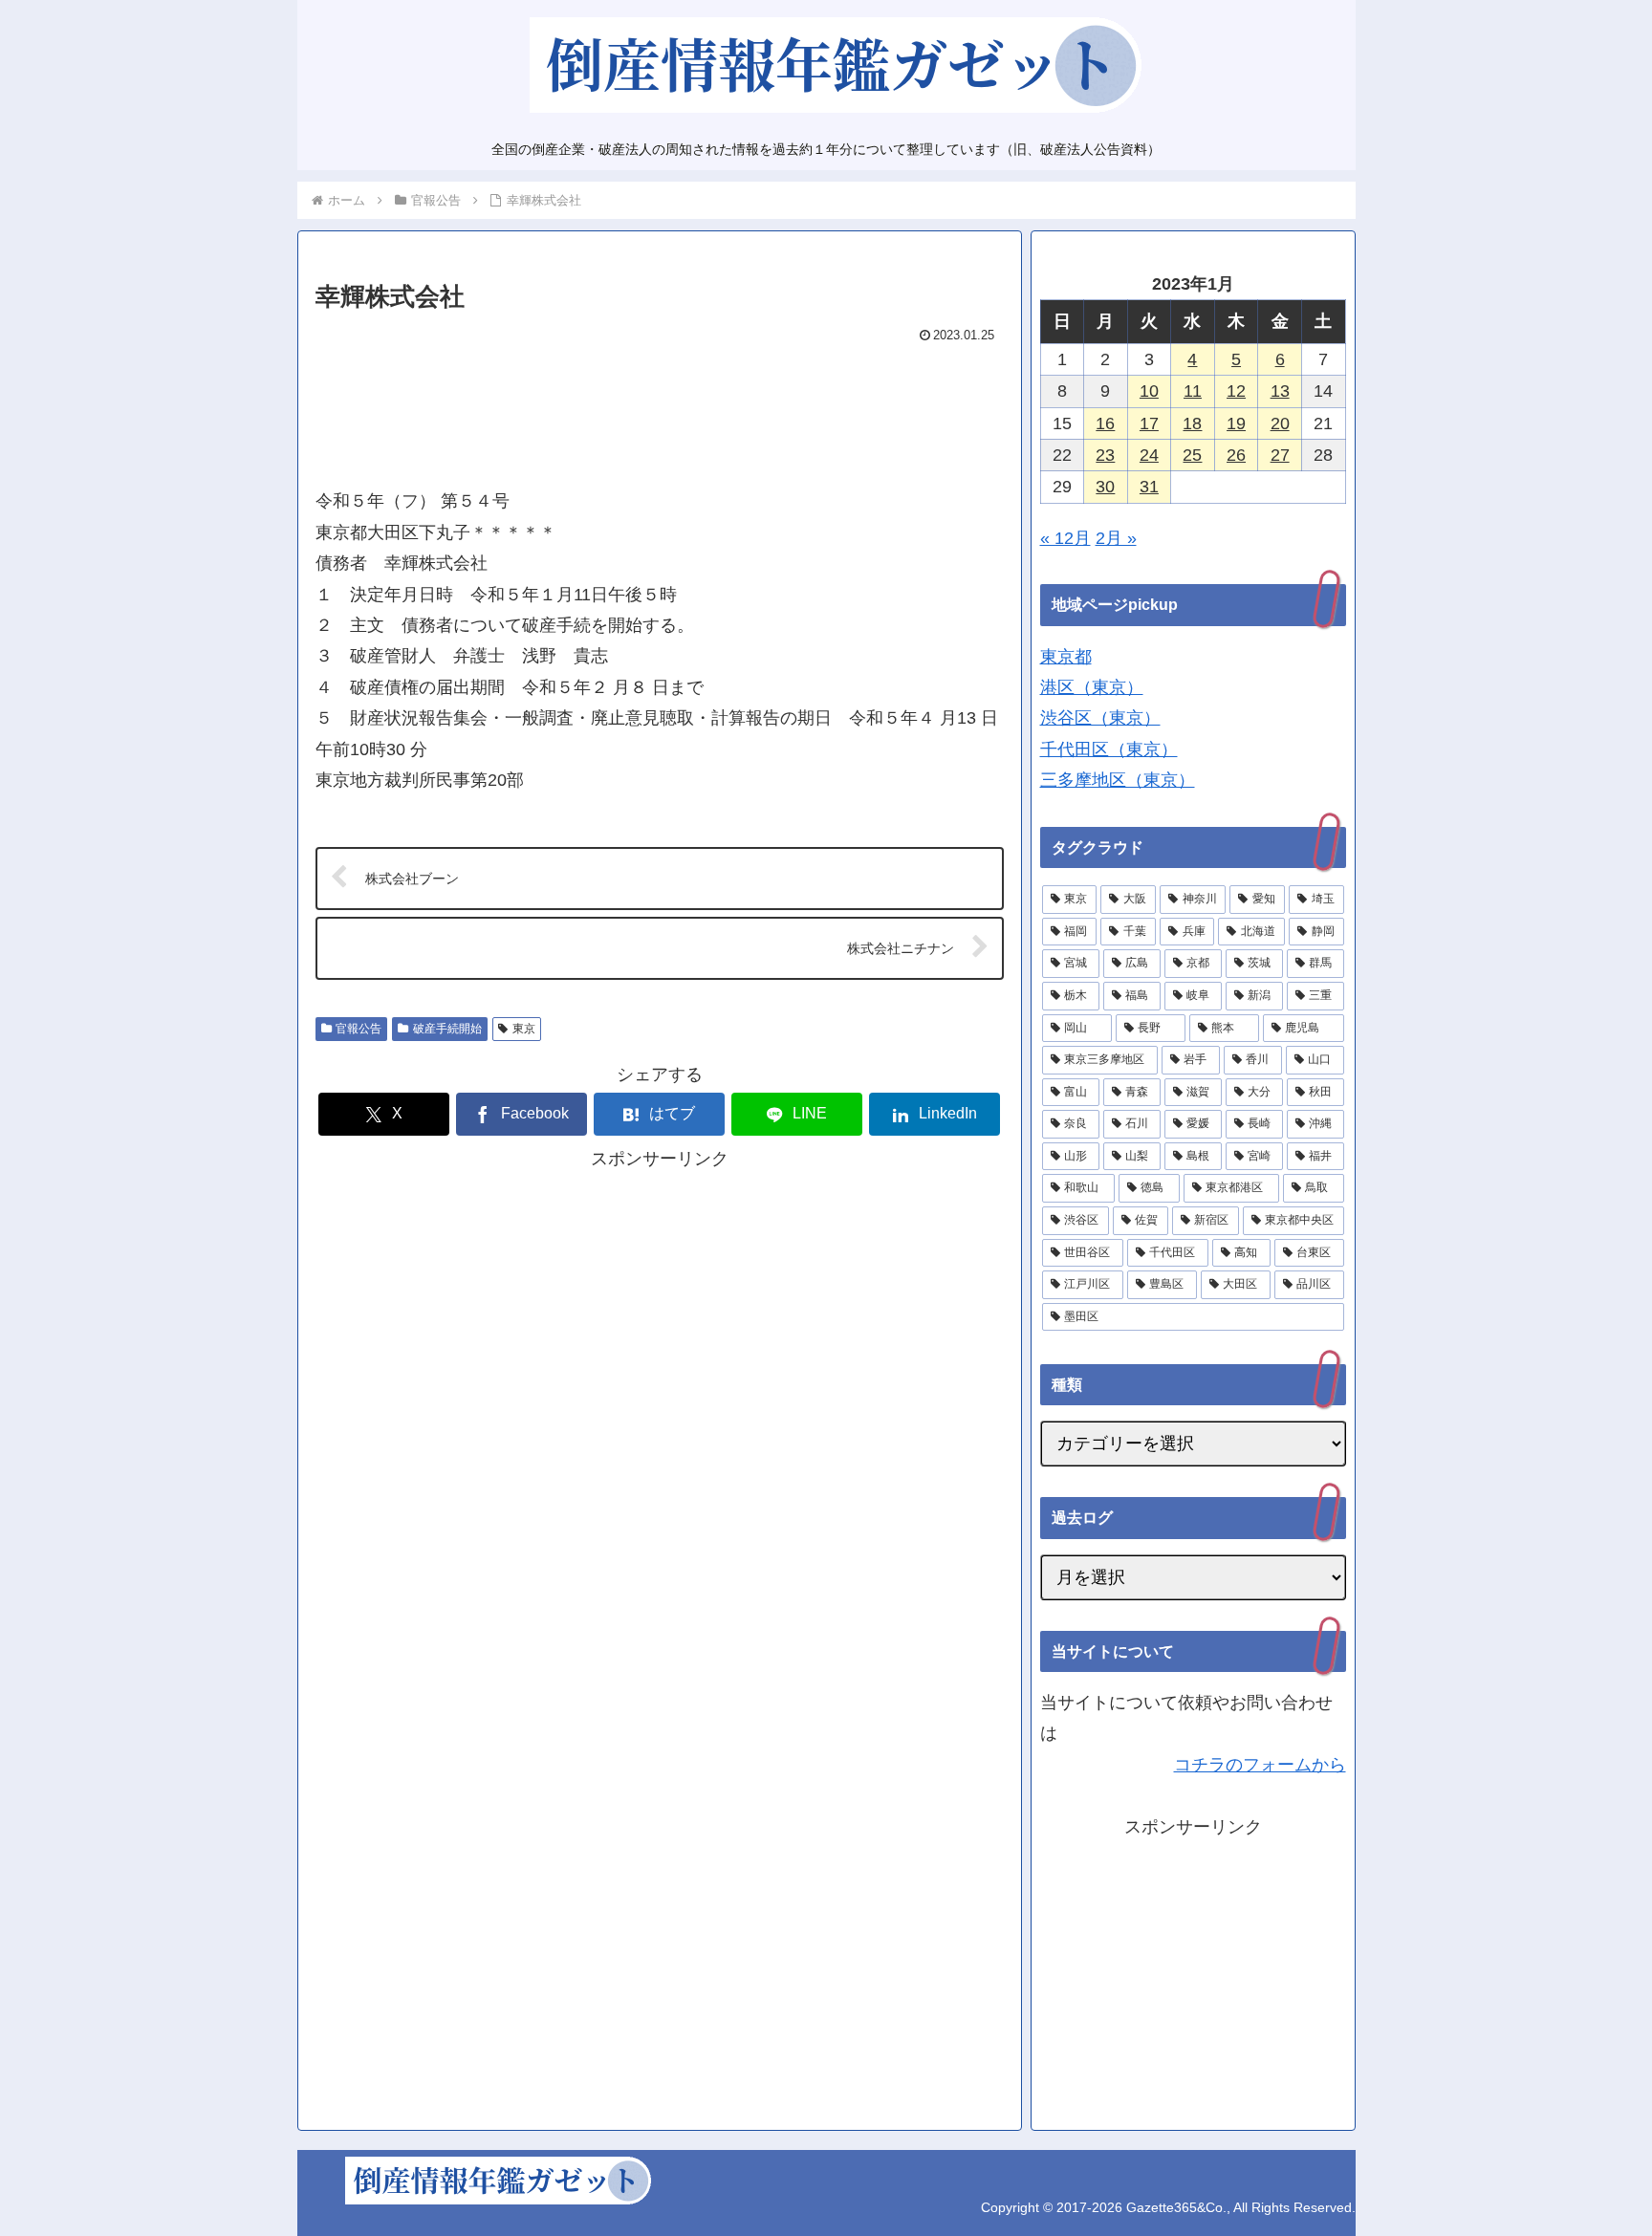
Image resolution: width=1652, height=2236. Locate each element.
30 (1105, 487)
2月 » (1116, 538)
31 (1149, 487)
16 (1105, 423)
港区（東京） (1092, 687)
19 (1236, 423)
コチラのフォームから (1260, 1765)
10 (1149, 391)
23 (1105, 455)
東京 (524, 1029)
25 (1192, 455)
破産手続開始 (447, 1029)
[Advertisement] (660, 407)
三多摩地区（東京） (1118, 780)
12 (1236, 391)
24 (1149, 455)
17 (1149, 423)
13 (1280, 391)
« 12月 (1065, 538)
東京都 (1066, 657)
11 (1193, 391)
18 (1192, 423)
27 (1280, 455)
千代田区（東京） (1109, 749)
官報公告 (359, 1029)
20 (1280, 423)
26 (1236, 455)
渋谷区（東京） (1100, 718)
